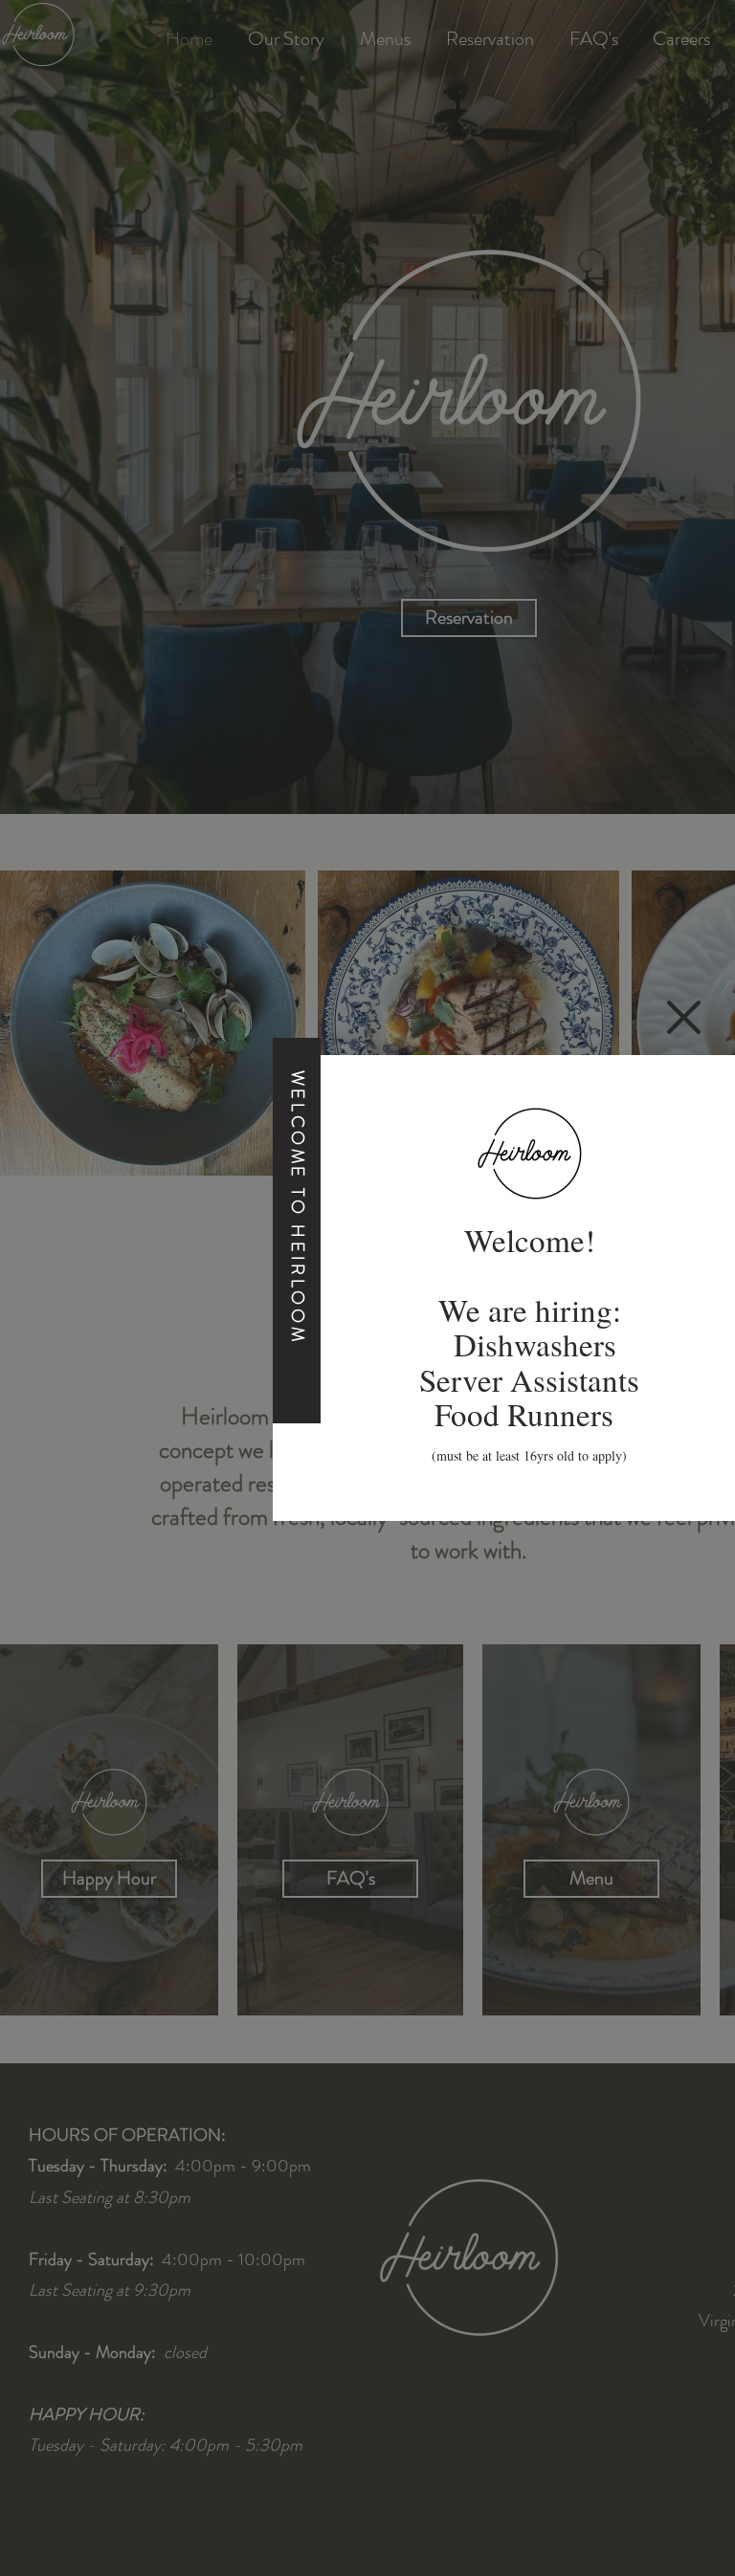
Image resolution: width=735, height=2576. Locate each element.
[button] (684, 1017)
